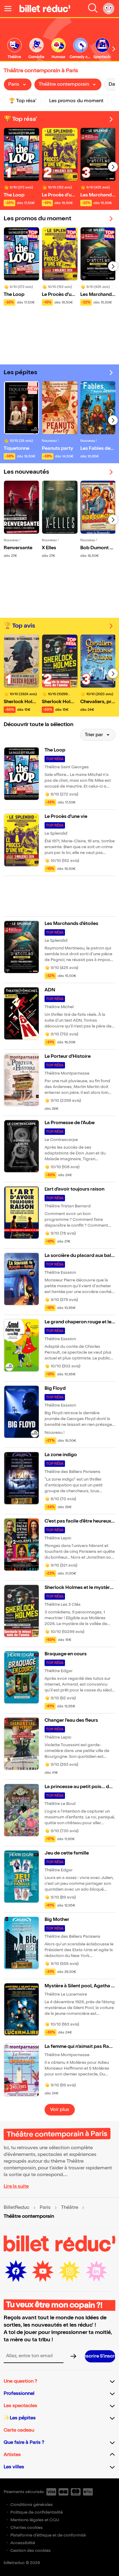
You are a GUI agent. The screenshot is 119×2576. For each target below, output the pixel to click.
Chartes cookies (27, 2528)
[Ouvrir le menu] (10, 9)
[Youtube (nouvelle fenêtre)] (43, 2271)
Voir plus (60, 2110)
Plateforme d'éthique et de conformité (48, 2535)
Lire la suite (16, 2186)
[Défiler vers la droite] (114, 49)
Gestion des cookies (31, 2550)
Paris (45, 2208)
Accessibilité (23, 2543)
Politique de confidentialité (37, 2512)
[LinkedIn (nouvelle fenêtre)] (96, 2271)
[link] (14, 49)
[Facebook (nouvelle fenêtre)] (16, 2271)
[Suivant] (113, 167)
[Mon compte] (109, 9)
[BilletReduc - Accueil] (45, 9)
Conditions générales (32, 2505)
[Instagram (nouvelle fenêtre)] (70, 2271)
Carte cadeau (19, 2430)
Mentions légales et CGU (35, 2520)
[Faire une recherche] (93, 9)
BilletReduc (16, 2208)
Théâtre (70, 2208)
